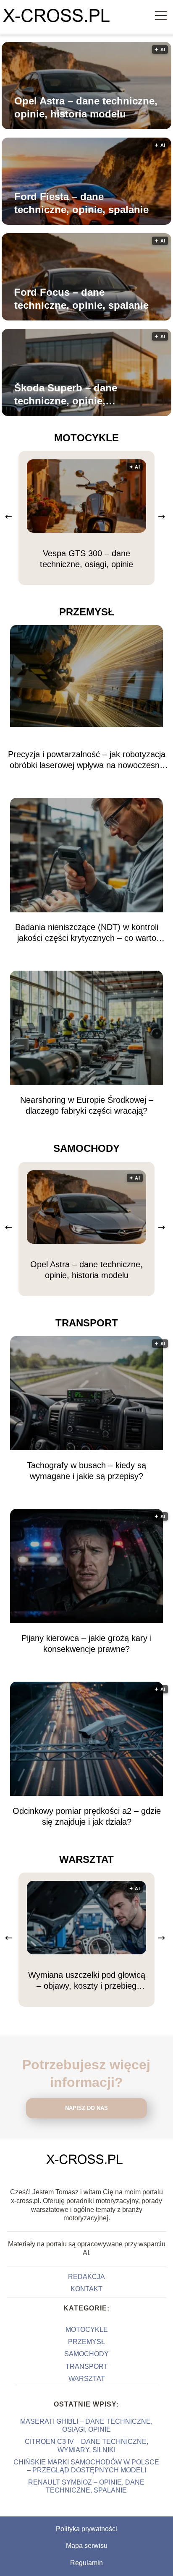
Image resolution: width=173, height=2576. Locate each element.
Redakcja (86, 2277)
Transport (87, 1323)
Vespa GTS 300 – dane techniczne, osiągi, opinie (86, 559)
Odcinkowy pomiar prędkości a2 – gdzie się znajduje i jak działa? (87, 1816)
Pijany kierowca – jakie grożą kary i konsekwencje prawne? (86, 1644)
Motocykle (86, 438)
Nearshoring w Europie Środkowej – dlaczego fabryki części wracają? (87, 1105)
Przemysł (87, 612)
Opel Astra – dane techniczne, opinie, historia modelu (86, 107)
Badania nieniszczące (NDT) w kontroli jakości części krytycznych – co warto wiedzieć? (87, 933)
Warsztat (86, 1859)
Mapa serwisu (87, 2546)
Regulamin (86, 2563)
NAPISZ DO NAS (86, 2108)
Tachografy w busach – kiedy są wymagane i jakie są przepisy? (86, 1471)
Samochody (86, 1148)
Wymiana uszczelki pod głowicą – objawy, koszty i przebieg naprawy (87, 1981)
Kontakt (86, 2289)
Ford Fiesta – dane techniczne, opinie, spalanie (81, 203)
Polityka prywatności (86, 2529)
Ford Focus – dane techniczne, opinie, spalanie (81, 299)
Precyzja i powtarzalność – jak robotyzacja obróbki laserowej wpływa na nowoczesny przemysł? (87, 760)
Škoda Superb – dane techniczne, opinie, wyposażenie (66, 395)
